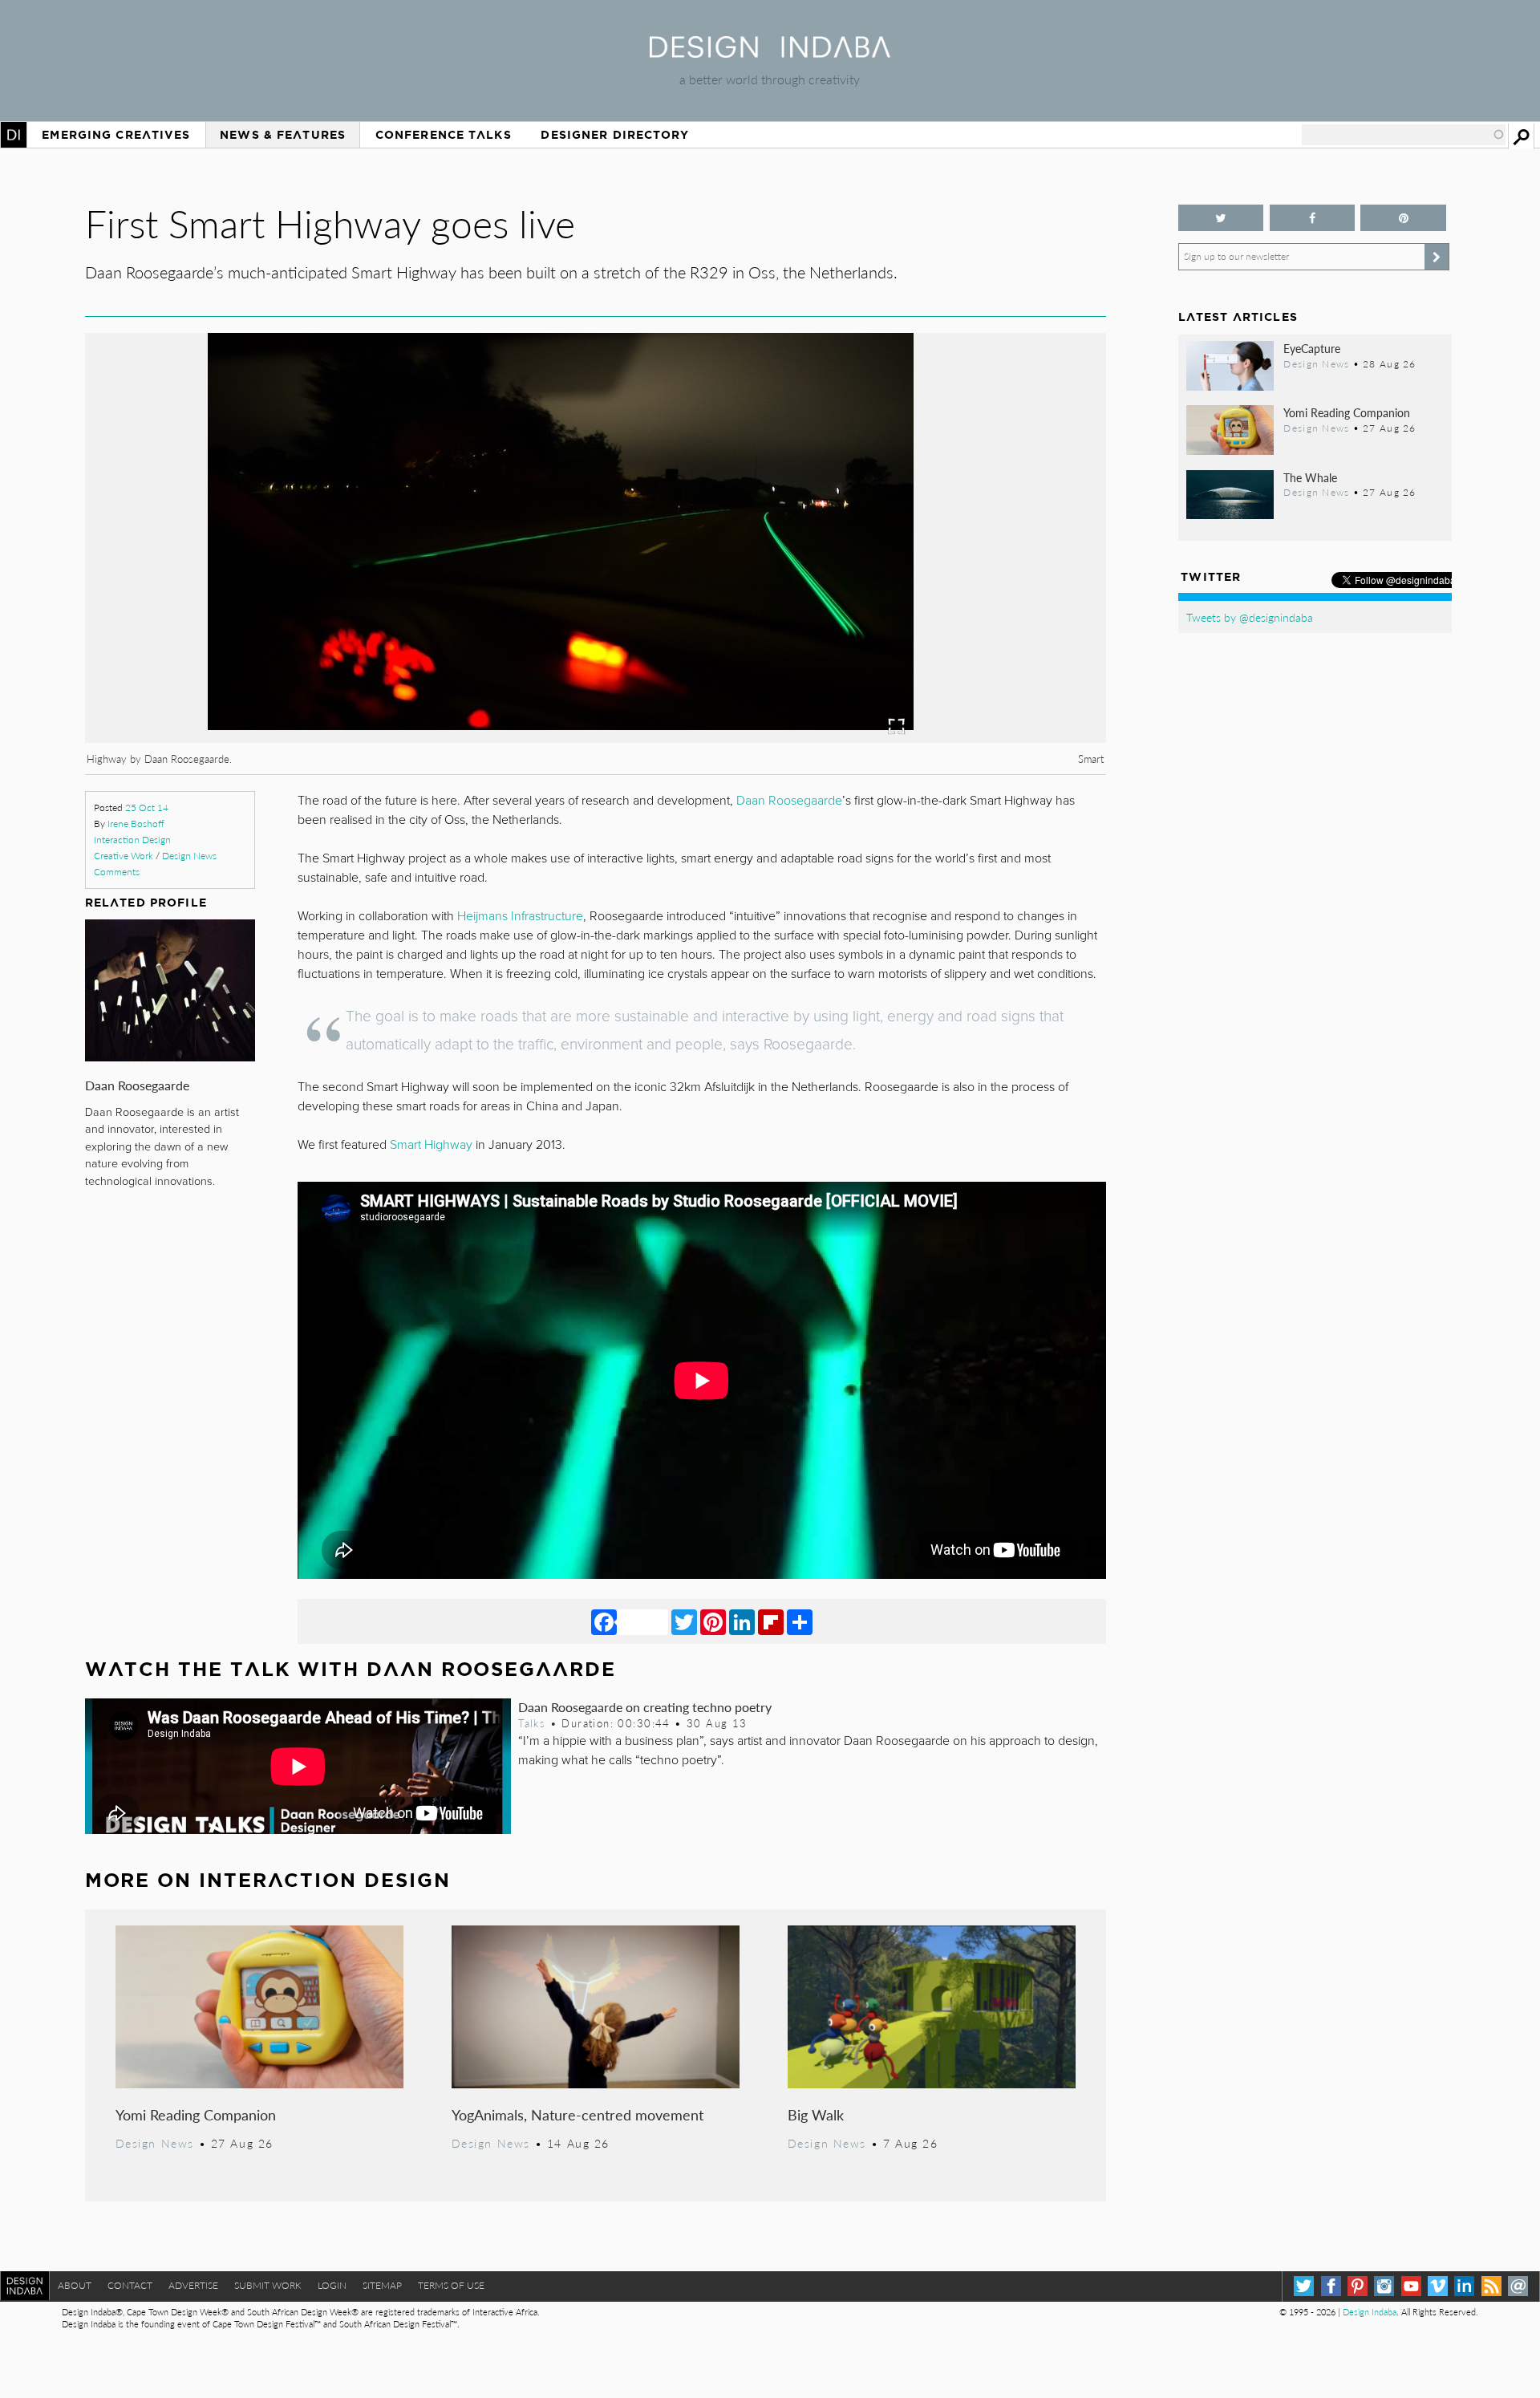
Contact (130, 2285)
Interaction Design (132, 840)
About (75, 2285)
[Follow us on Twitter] (1221, 218)
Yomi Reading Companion (196, 2114)
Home (14, 135)
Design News (189, 856)
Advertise (193, 2285)
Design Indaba (1370, 2312)
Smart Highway (431, 1145)
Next (953, 627)
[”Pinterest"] (1403, 218)
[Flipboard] (771, 1621)
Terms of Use (451, 2285)
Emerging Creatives (116, 135)
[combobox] (1404, 135)
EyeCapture (1312, 348)
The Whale (1310, 477)
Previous (238, 627)
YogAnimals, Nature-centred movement (577, 2114)
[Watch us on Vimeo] (1438, 2286)
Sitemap (382, 2285)
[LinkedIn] (742, 1621)
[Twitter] (684, 1621)
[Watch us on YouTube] (1411, 2286)
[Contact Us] (1518, 2286)
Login (332, 2285)
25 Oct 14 (147, 807)
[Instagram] (1384, 2286)
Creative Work (124, 856)
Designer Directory (615, 135)
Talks (532, 1723)
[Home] (770, 53)
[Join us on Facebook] (1313, 218)
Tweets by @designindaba (1250, 617)
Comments (117, 872)
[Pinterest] (713, 1621)
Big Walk (816, 2114)
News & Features (283, 135)
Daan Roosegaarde (137, 1085)
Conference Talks (444, 135)
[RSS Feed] (1491, 2286)
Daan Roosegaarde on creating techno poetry (645, 1707)
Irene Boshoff (136, 824)
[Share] (800, 1621)
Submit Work (268, 2285)
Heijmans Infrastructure (520, 916)
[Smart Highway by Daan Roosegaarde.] (595, 738)
